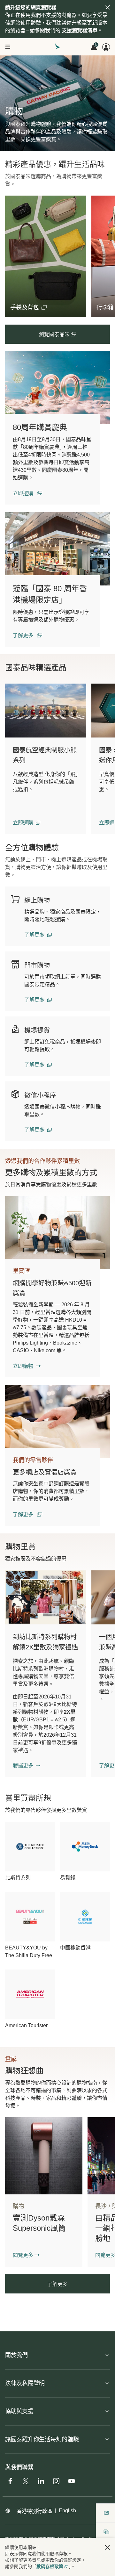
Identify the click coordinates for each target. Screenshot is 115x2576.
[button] (28, 307)
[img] (108, 7)
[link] (57, 388)
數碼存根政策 (50, 2566)
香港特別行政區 (34, 2511)
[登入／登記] (106, 47)
